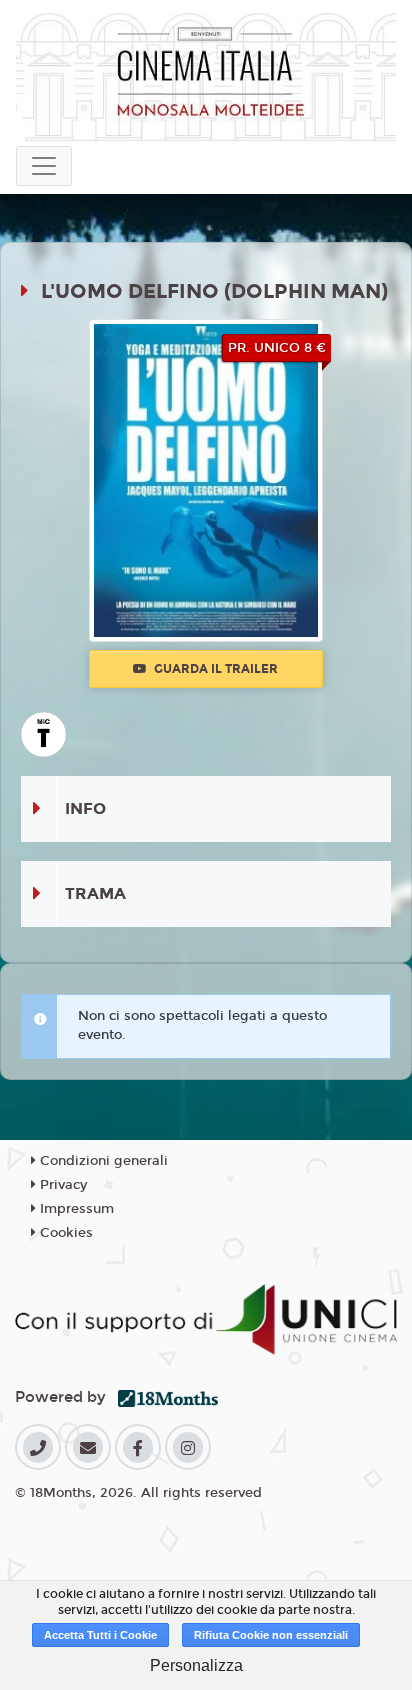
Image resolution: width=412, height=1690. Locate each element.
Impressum (75, 1209)
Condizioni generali (102, 1161)
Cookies (64, 1233)
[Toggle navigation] (44, 166)
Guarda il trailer (214, 669)
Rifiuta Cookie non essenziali (271, 1635)
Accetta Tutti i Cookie (100, 1635)
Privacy (61, 1185)
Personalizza (196, 1665)
